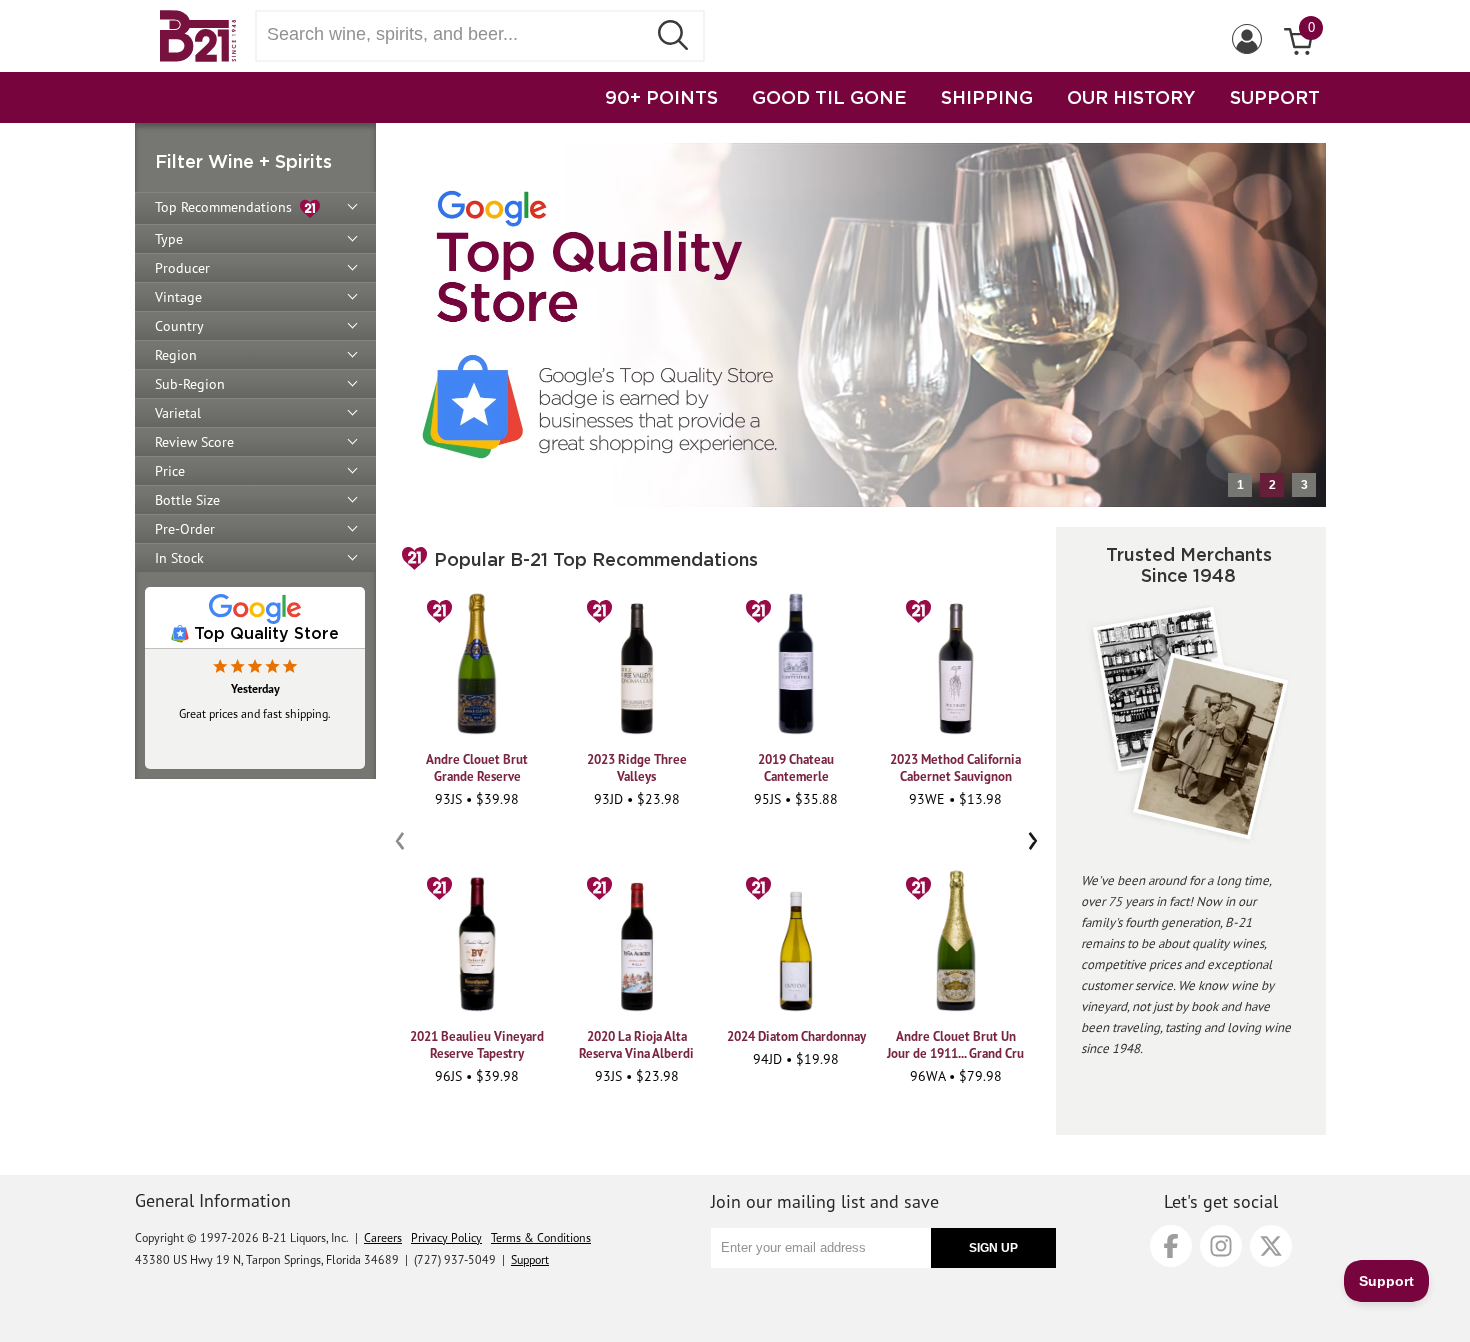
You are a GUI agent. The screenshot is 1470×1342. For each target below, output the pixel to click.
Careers (383, 1237)
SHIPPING (987, 97)
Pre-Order (185, 529)
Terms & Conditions (541, 1237)
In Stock (179, 558)
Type (169, 239)
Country (179, 326)
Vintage (178, 297)
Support (530, 1259)
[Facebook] (1171, 1246)
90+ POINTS (661, 97)
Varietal (178, 413)
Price (170, 471)
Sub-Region (190, 384)
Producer (182, 268)
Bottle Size (187, 500)
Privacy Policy (446, 1237)
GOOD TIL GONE (829, 97)
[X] (1271, 1246)
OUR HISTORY (1131, 97)
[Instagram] (1221, 1246)
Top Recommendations (227, 207)
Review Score (194, 442)
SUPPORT (1275, 97)
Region (176, 355)
